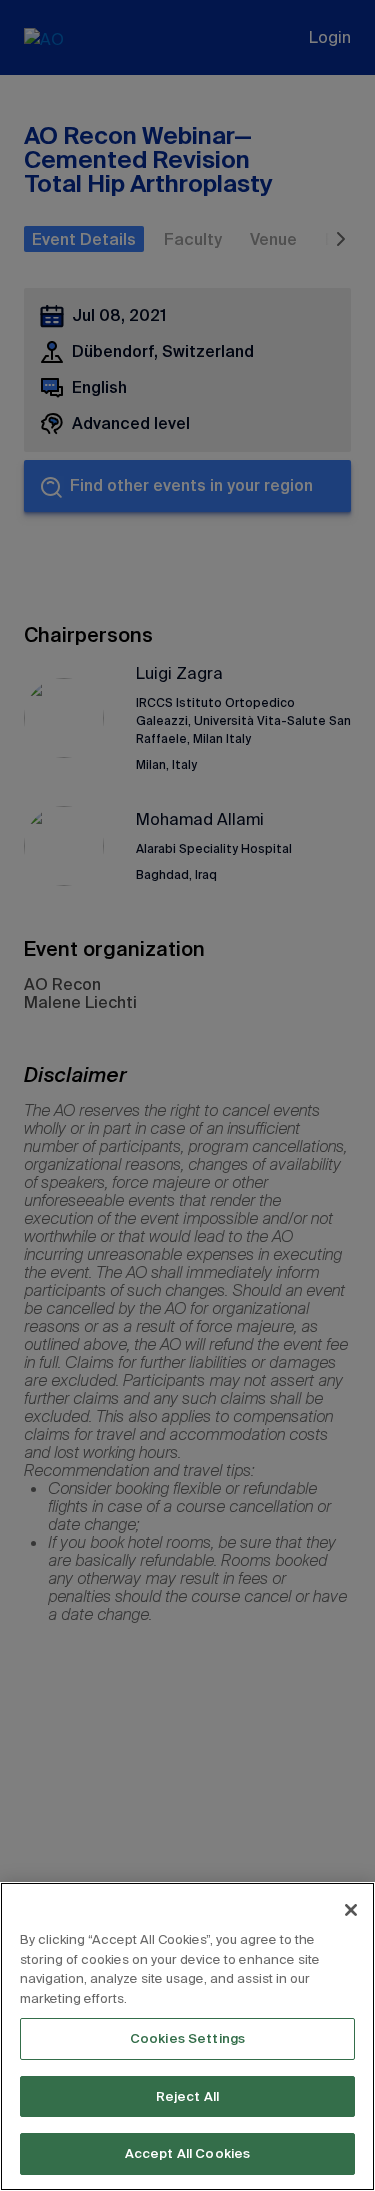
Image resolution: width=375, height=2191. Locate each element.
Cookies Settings (187, 2038)
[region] (187, 2036)
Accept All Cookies (187, 2153)
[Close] (351, 1910)
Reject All (187, 2096)
